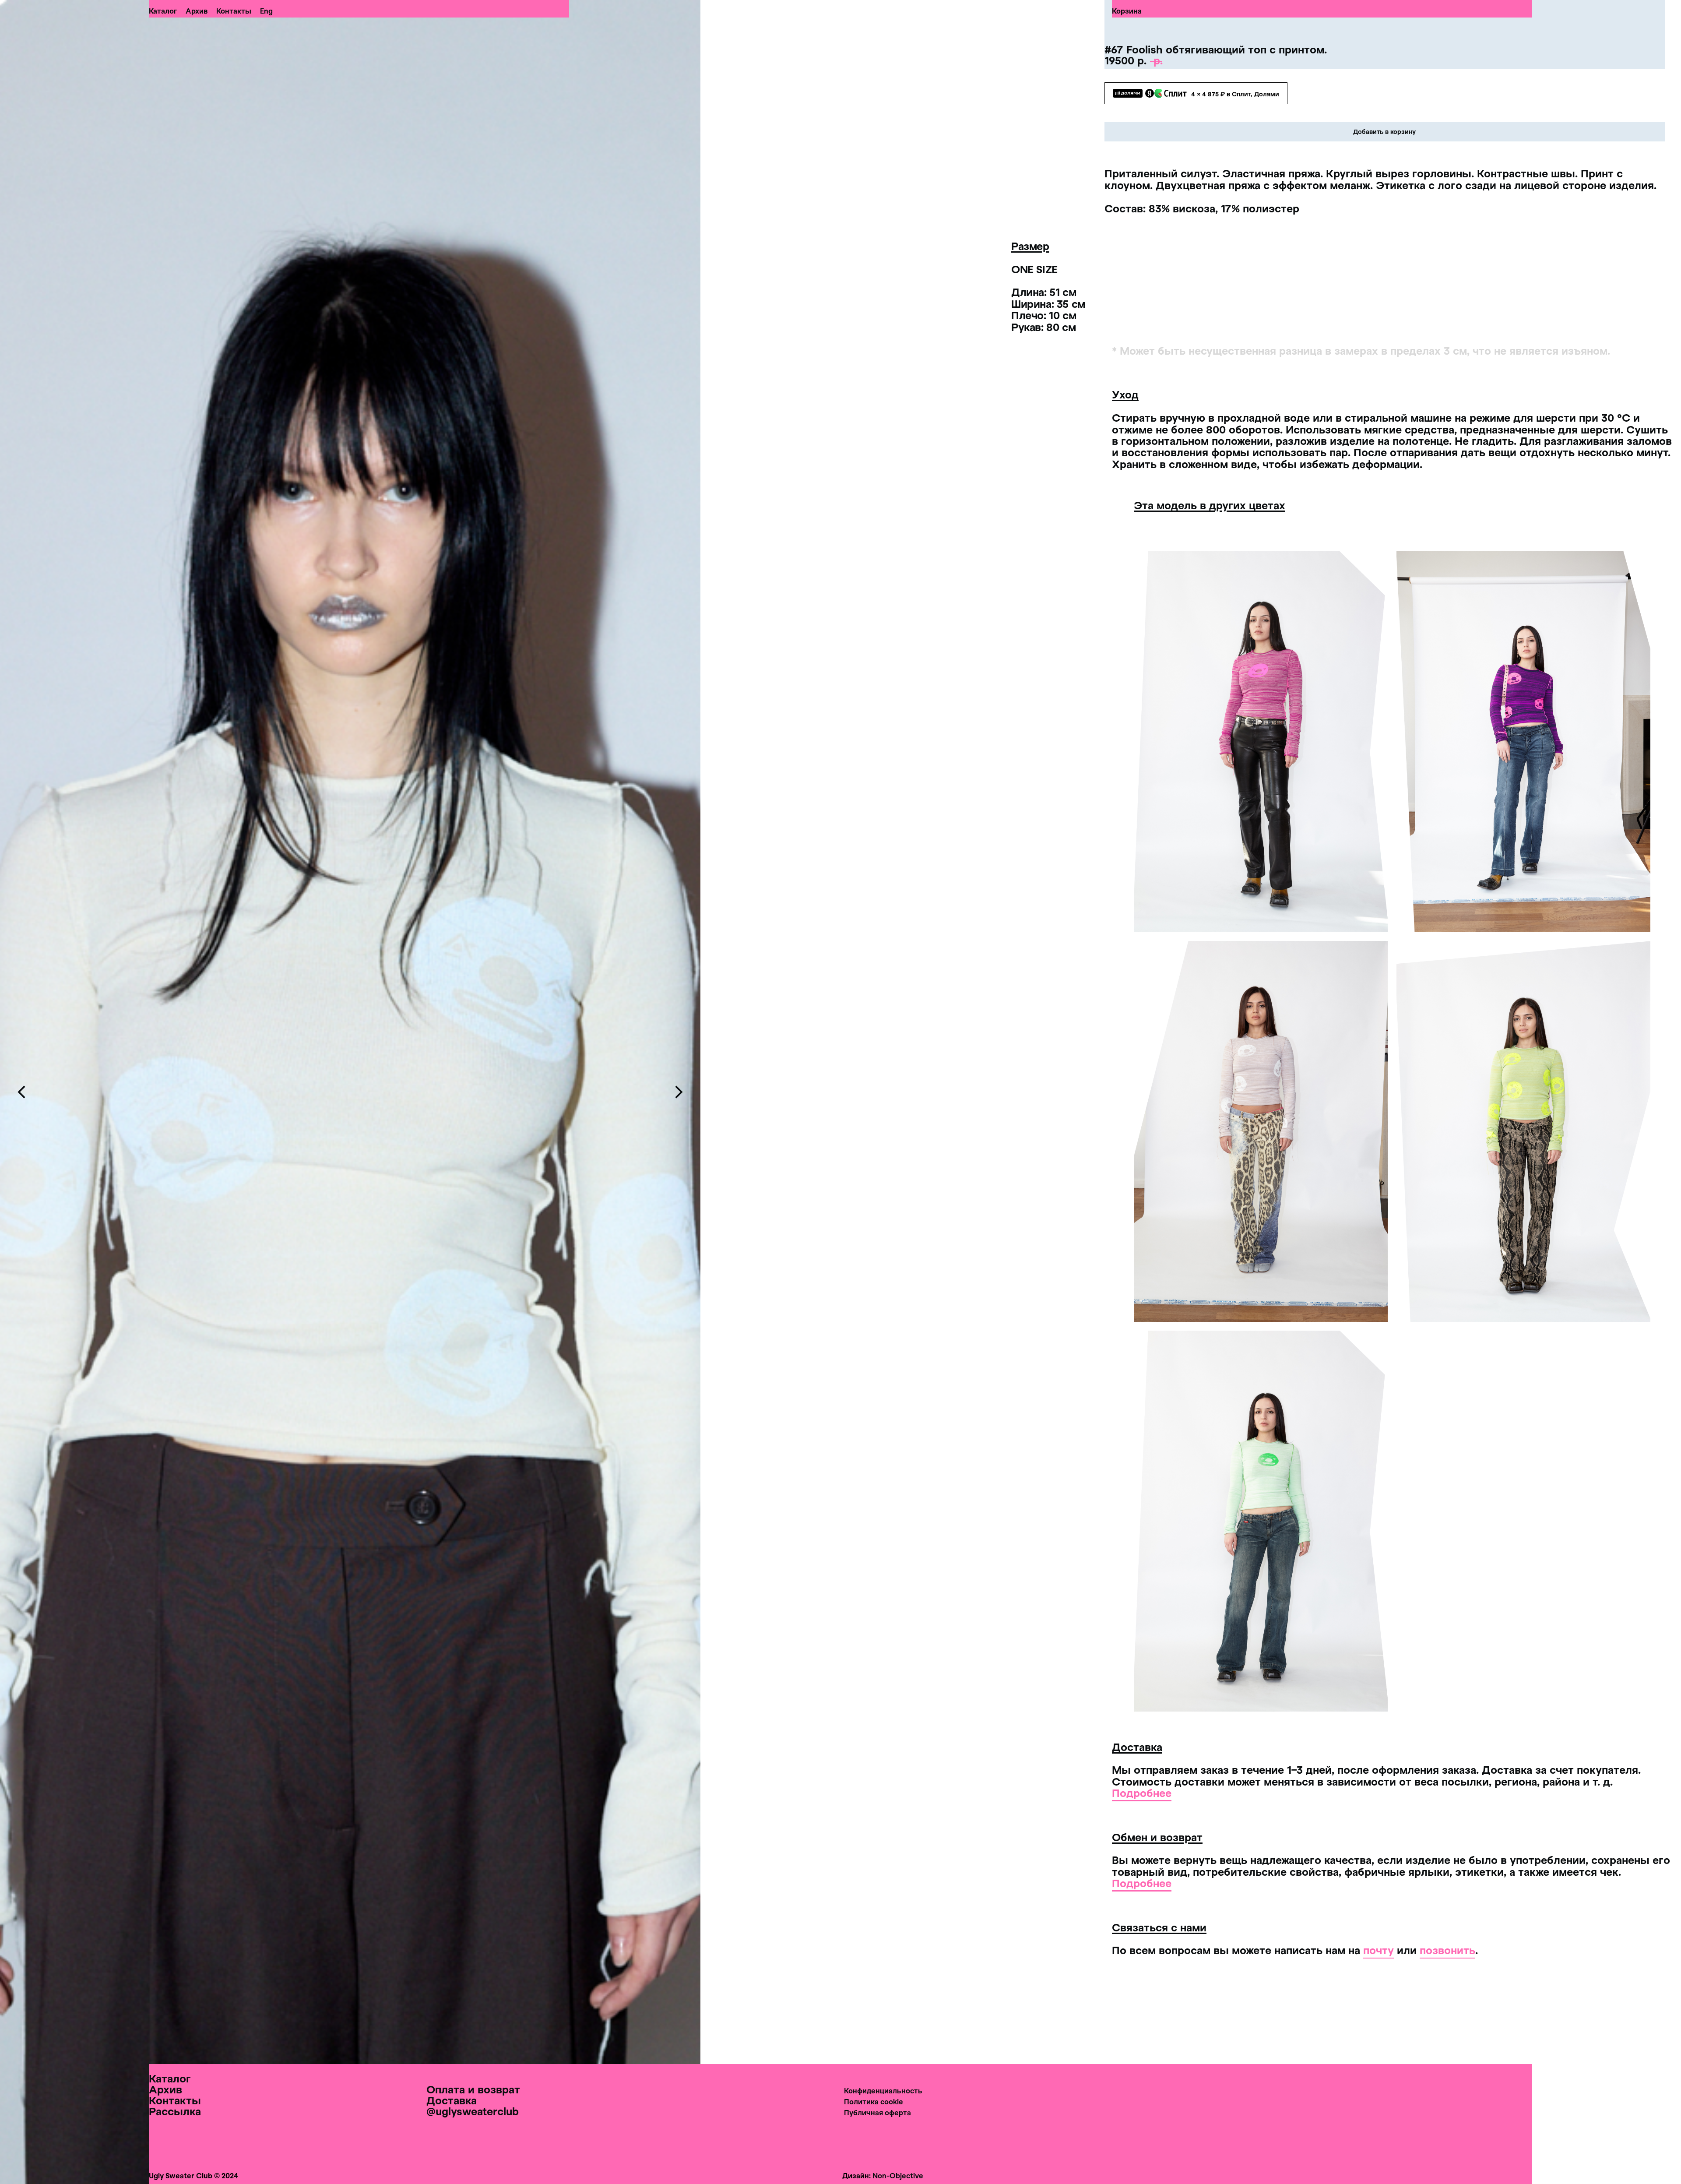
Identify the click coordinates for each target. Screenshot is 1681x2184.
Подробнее (1142, 1793)
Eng (266, 11)
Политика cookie (874, 2101)
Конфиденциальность (883, 2091)
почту (1379, 1950)
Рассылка (175, 2111)
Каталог (163, 11)
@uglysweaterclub (473, 2111)
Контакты (234, 11)
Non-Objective (898, 2175)
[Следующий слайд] (679, 1092)
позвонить (1447, 1950)
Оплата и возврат (473, 2089)
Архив (197, 11)
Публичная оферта (877, 2112)
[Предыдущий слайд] (22, 1092)
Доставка (452, 2100)
